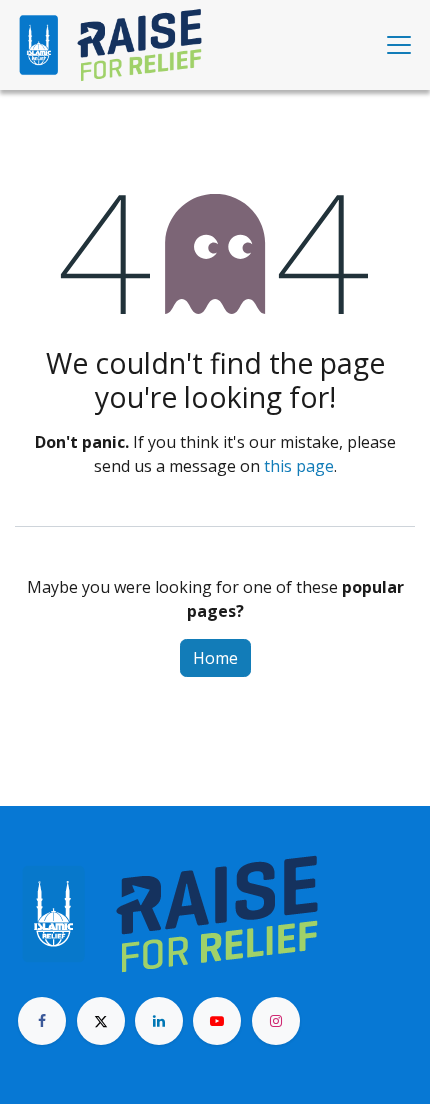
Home (215, 658)
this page (299, 466)
